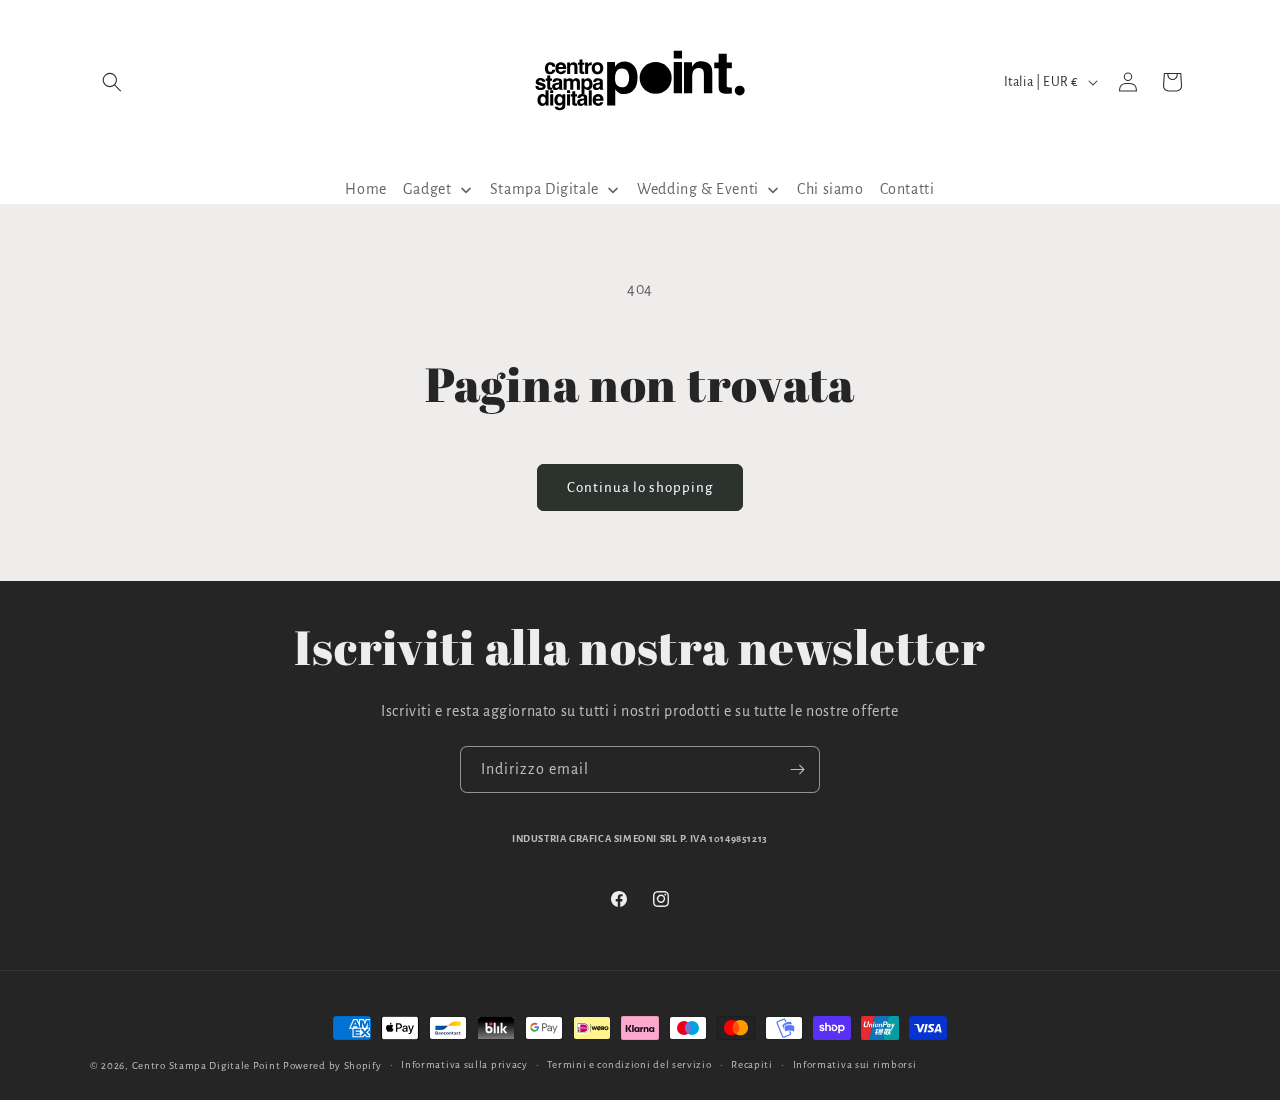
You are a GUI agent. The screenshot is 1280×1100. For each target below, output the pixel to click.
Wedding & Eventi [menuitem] (698, 189)
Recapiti (752, 1064)
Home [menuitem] (365, 189)
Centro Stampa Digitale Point (206, 1065)
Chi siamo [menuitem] (830, 189)
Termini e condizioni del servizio (629, 1064)
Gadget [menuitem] (427, 189)
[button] (112, 82)
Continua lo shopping (640, 487)
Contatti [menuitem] (907, 189)
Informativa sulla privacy (464, 1064)
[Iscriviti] (797, 769)
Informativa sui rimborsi (855, 1064)
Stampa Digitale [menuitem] (544, 189)
